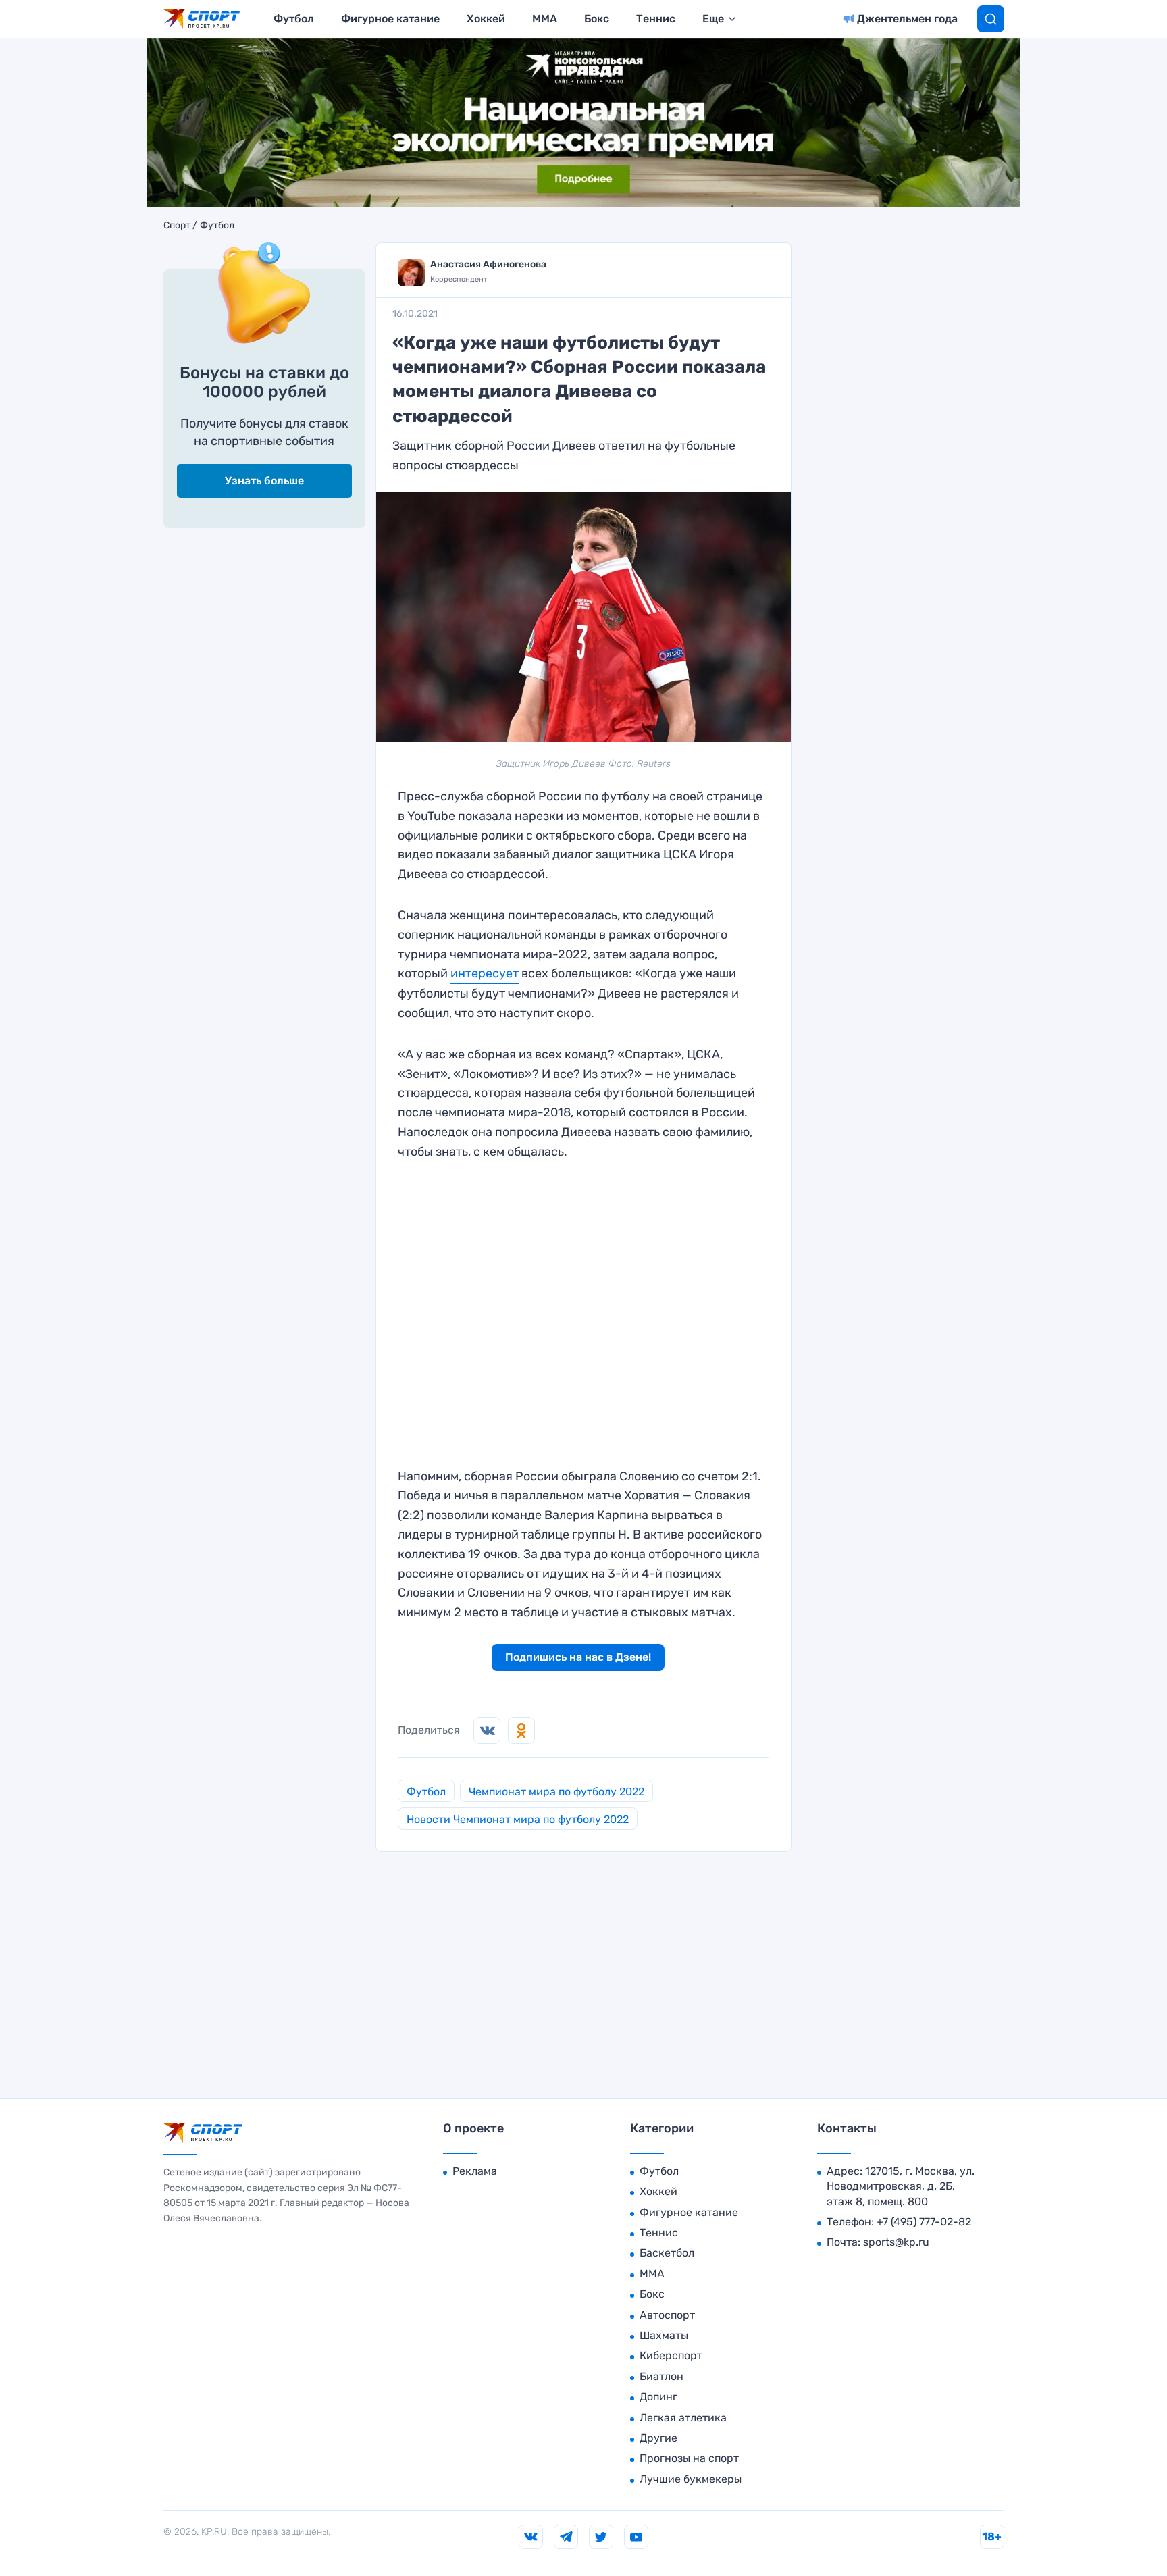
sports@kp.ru (896, 2242)
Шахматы (664, 2335)
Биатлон (662, 2376)
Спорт (177, 226)
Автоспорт (667, 2315)
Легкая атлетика (683, 2418)
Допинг (658, 2397)
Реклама (475, 2171)
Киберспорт (671, 2355)
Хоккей (486, 19)
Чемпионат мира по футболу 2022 (556, 1792)
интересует (485, 973)
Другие (658, 2438)
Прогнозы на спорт (689, 2458)
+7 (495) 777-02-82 (924, 2222)
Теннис (656, 19)
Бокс (597, 19)
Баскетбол (667, 2253)
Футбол (294, 19)
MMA (545, 19)
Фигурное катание (390, 19)
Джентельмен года (907, 19)
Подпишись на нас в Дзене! (578, 1657)
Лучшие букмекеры (691, 2479)
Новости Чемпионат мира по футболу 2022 (518, 1819)
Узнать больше (264, 481)
